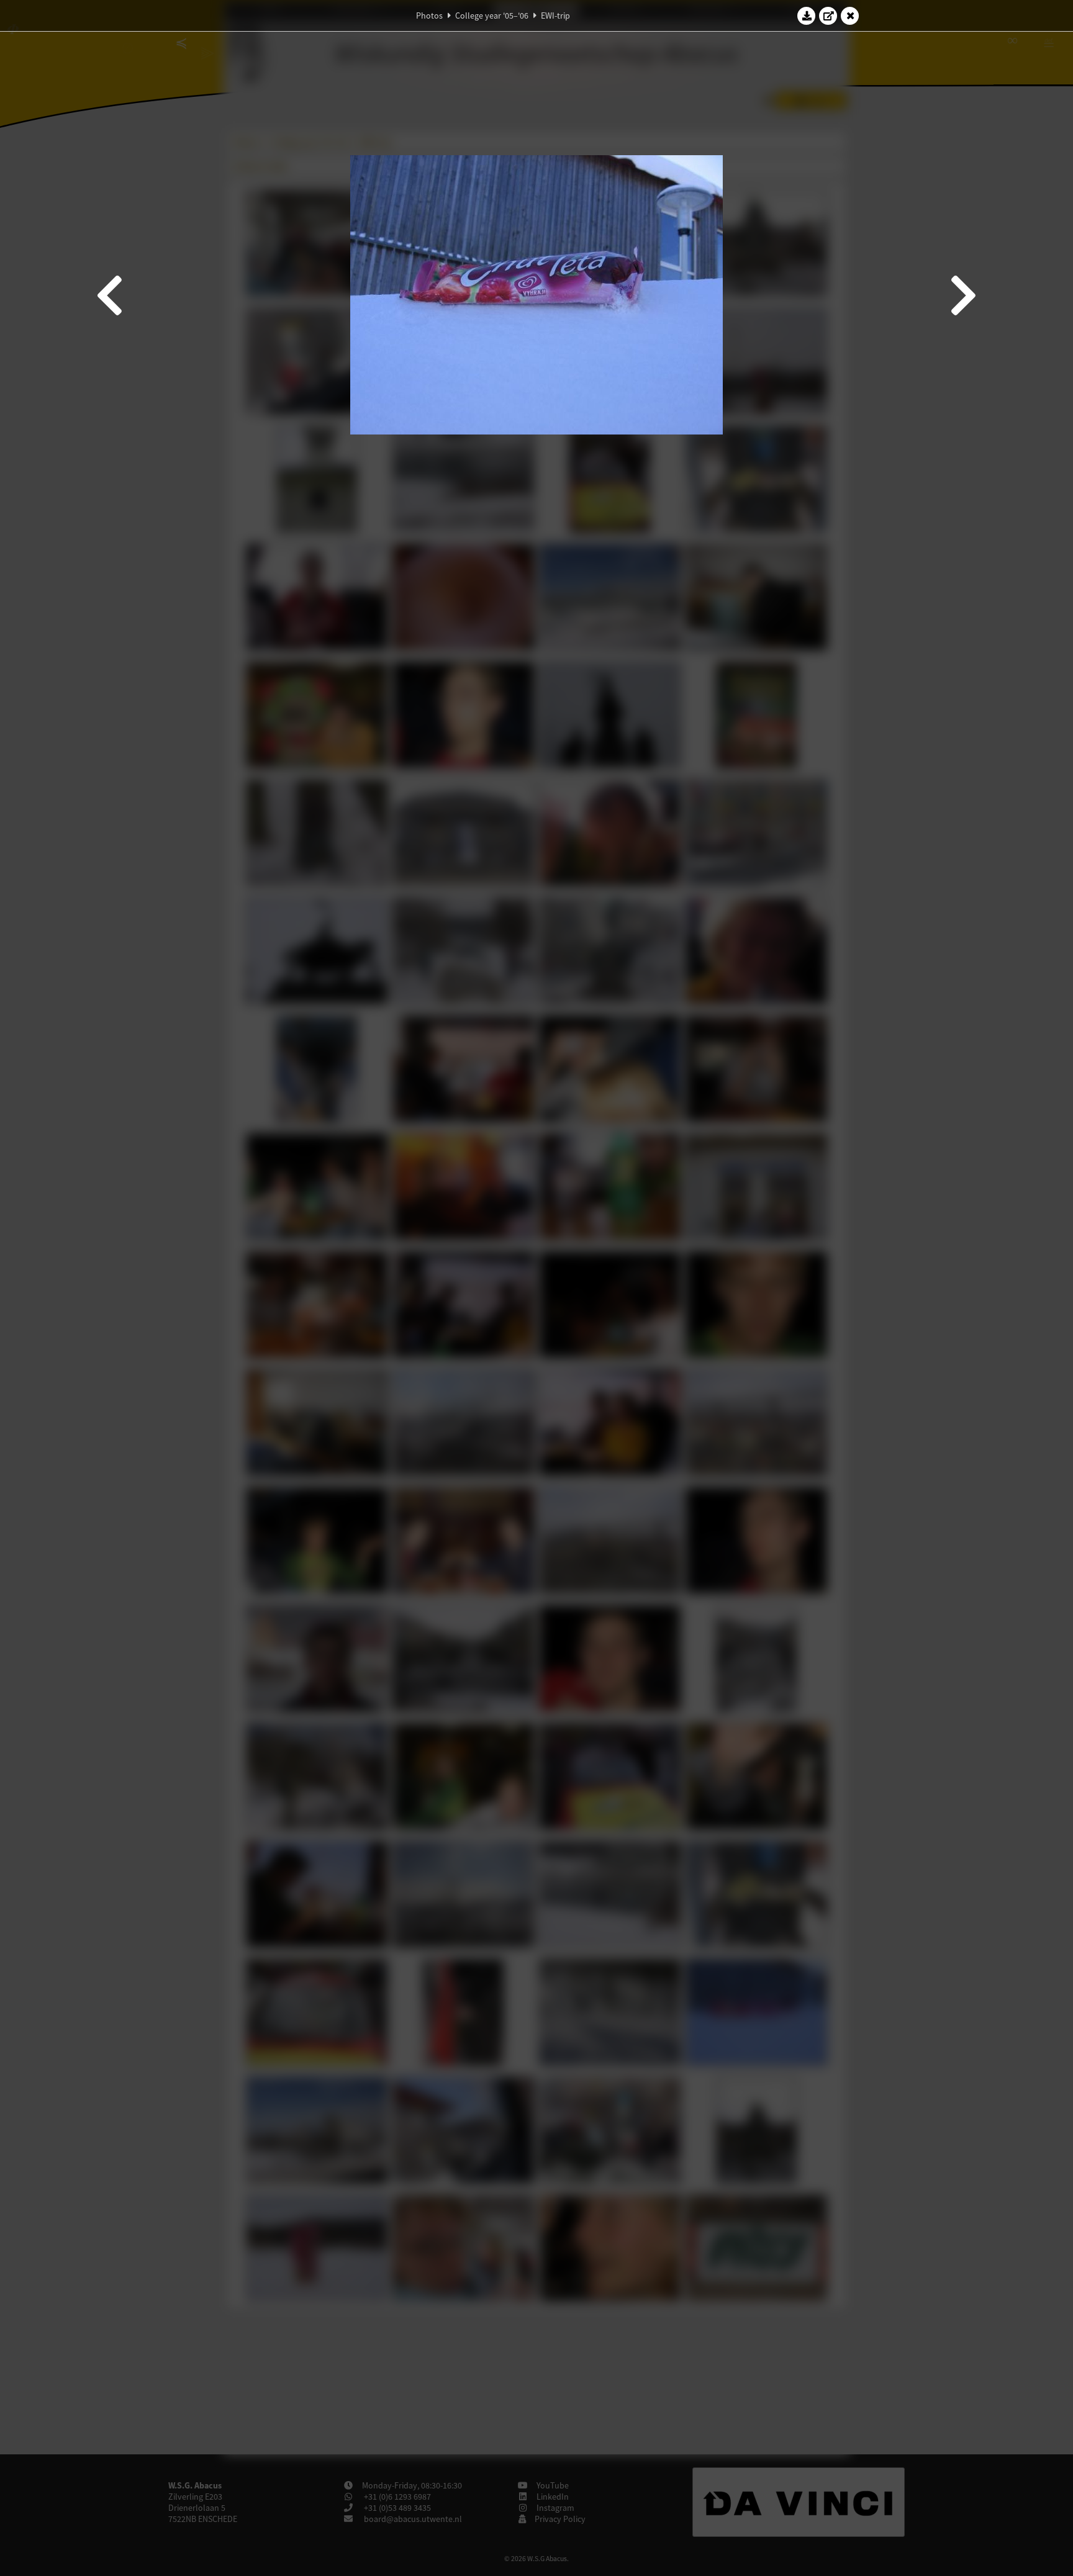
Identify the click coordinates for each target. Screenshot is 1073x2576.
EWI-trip (555, 16)
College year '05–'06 (492, 16)
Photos (429, 16)
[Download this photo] (807, 16)
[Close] (850, 16)
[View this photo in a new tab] (828, 16)
